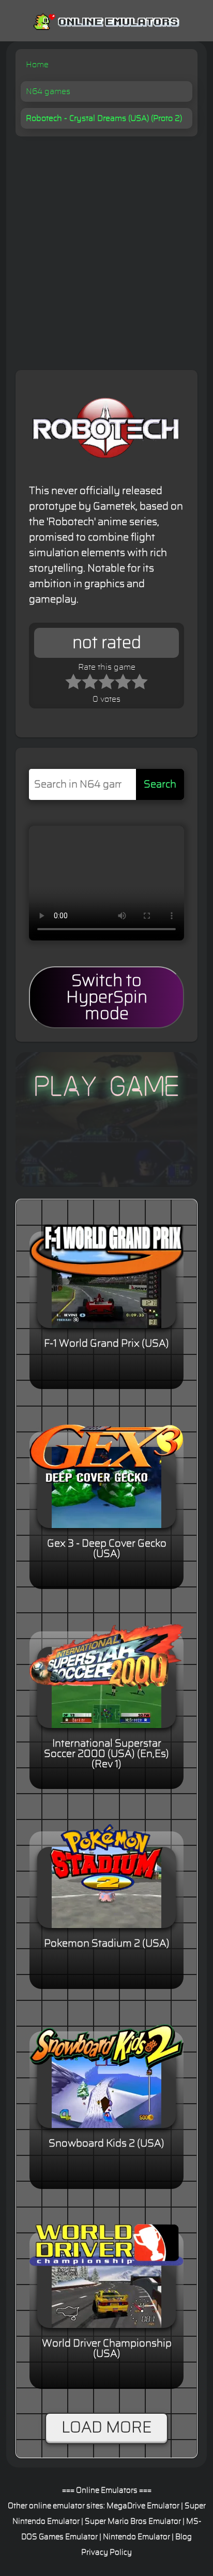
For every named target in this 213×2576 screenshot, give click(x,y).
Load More (106, 2428)
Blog (184, 2537)
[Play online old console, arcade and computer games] (106, 20)
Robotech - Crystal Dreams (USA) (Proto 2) (104, 118)
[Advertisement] (106, 248)
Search (160, 784)
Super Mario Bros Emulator (133, 2521)
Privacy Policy (106, 2552)
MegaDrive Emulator (143, 2506)
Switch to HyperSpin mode (107, 997)
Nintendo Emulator (136, 2537)
